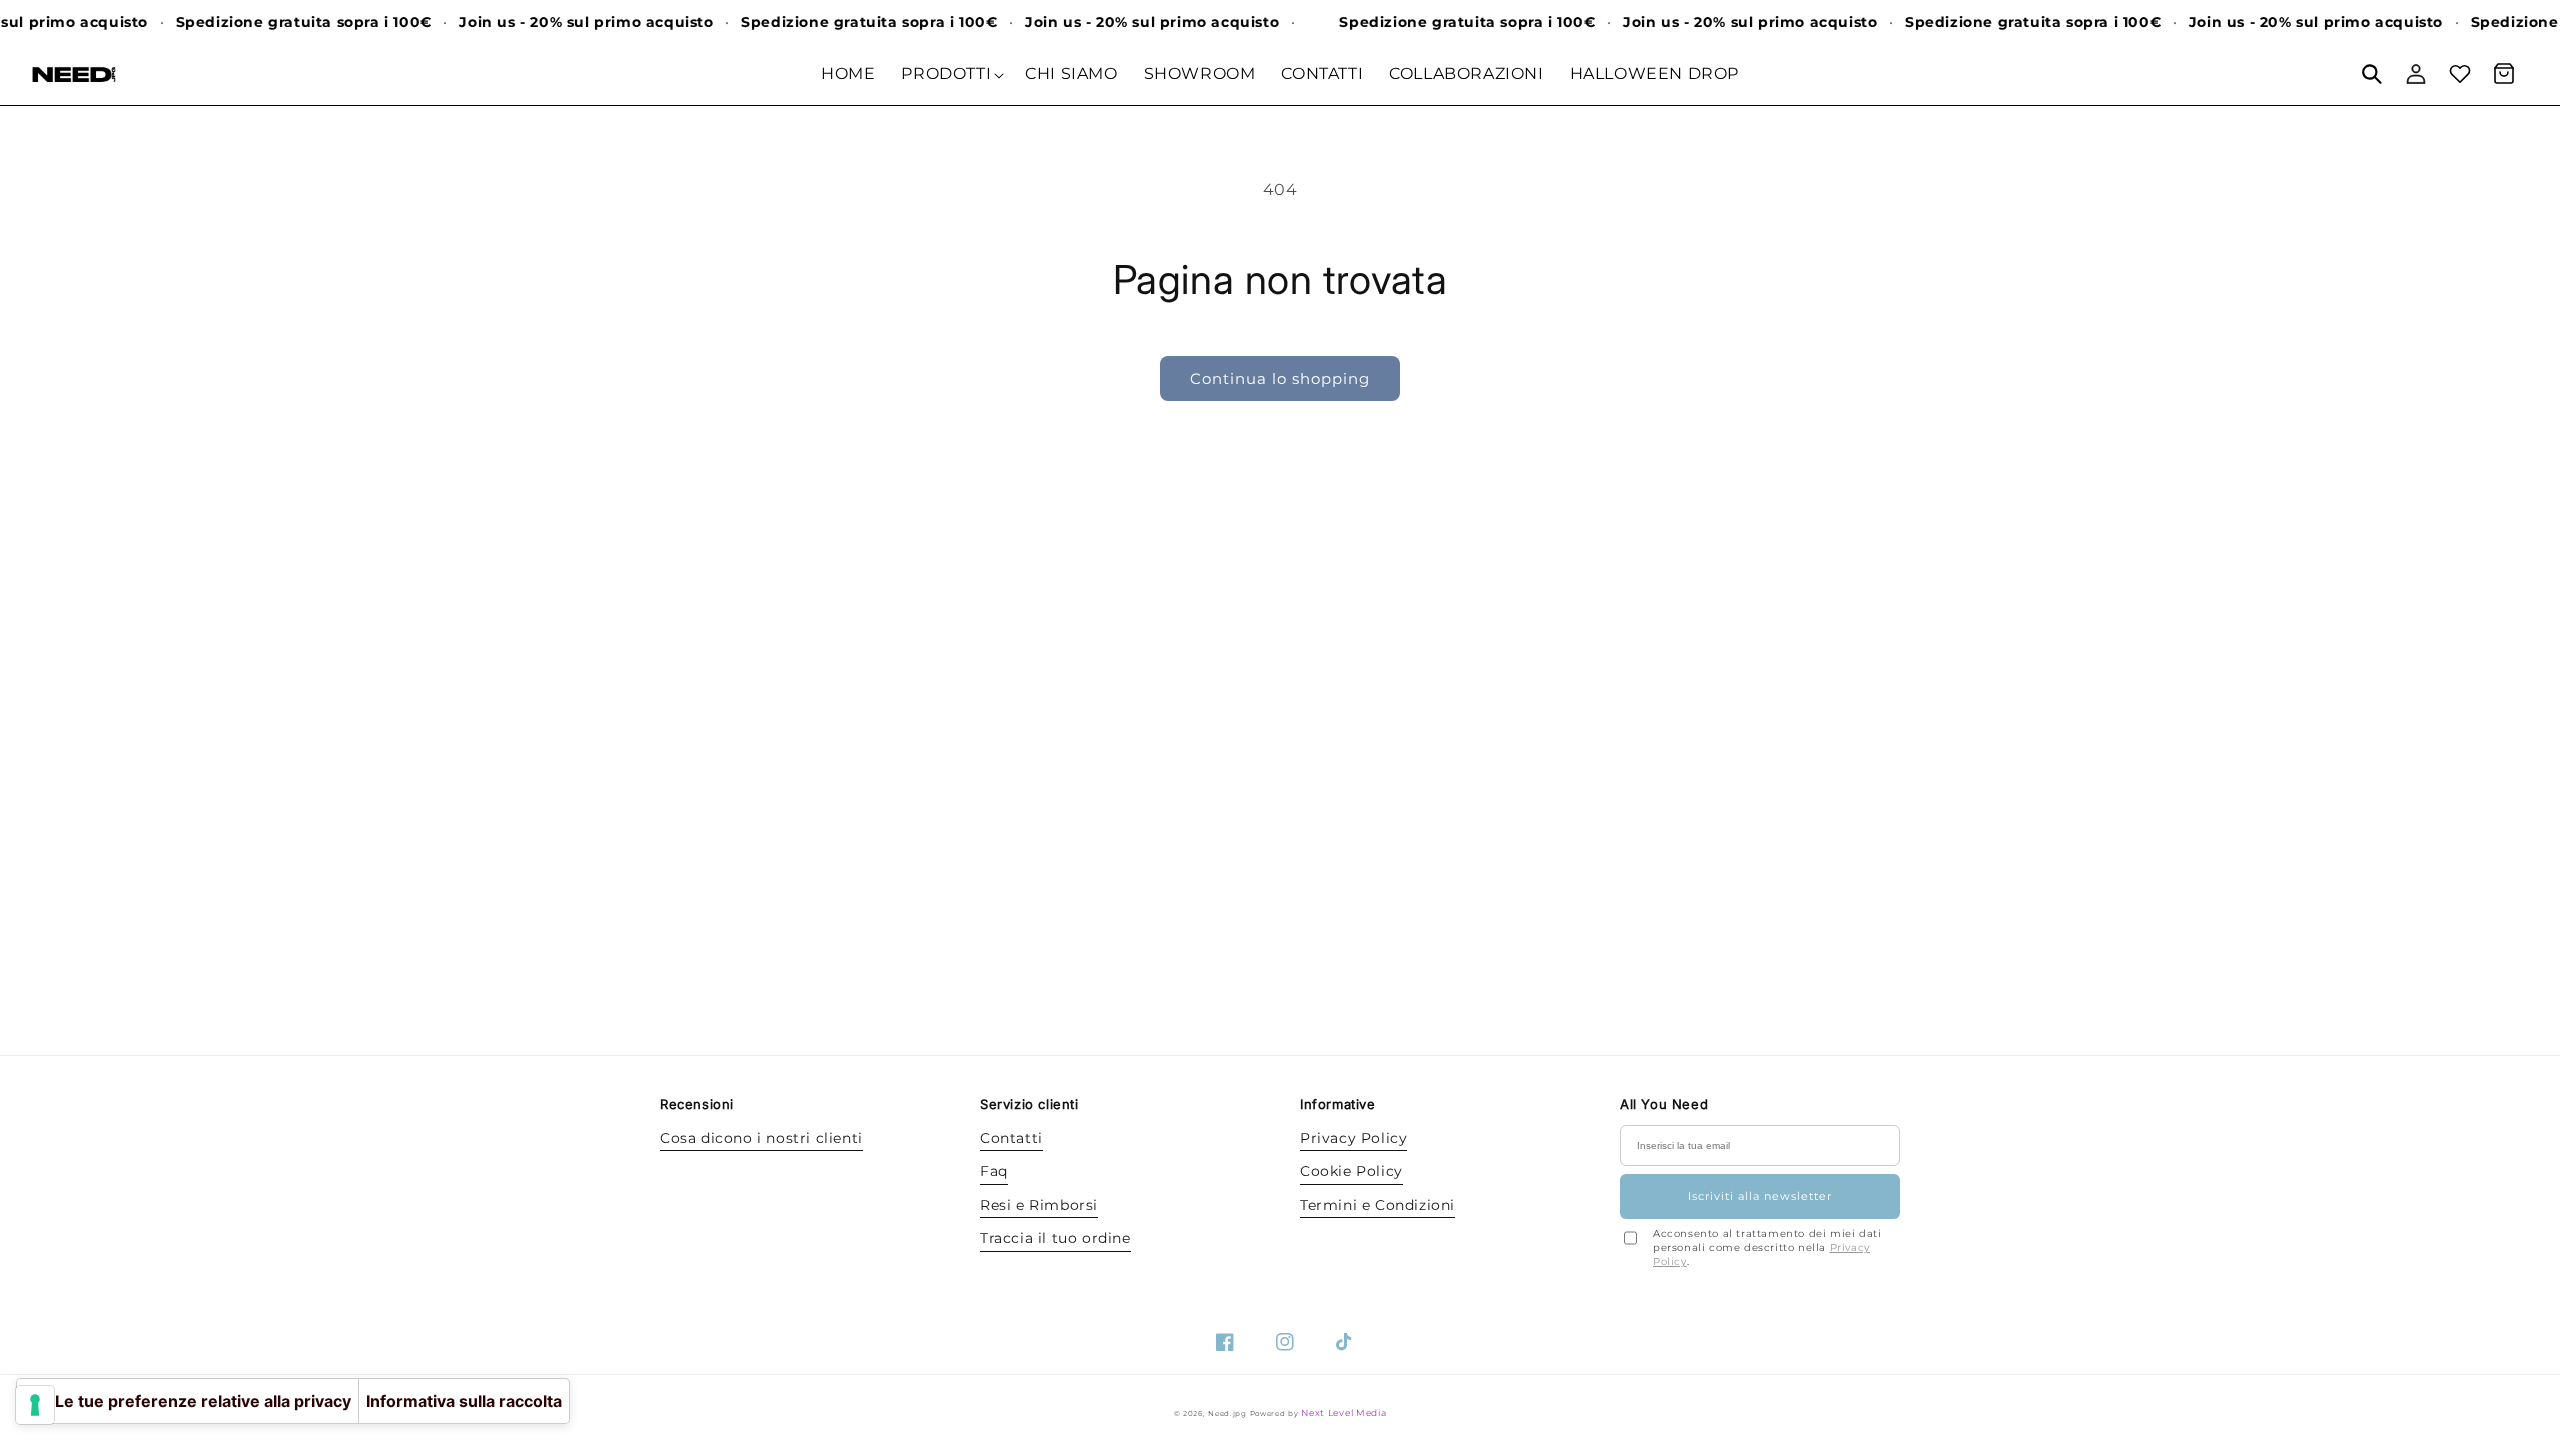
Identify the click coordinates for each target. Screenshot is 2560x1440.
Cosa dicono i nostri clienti (761, 1138)
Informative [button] (1332, 1104)
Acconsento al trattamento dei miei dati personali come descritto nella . (1767, 1248)
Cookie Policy (1351, 1171)
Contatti (1011, 1138)
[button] (2372, 74)
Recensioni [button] (692, 1104)
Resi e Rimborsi (1039, 1205)
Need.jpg (1227, 1413)
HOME (848, 73)
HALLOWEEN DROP (1654, 73)
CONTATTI (1322, 73)
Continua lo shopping (1280, 378)
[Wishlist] (2460, 74)
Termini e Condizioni (1377, 1205)
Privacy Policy (1353, 1138)
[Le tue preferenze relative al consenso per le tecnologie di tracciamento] (35, 1405)
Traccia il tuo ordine (1055, 1238)
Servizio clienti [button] (1012, 1104)
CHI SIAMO (1071, 73)
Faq (994, 1171)
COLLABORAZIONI (1466, 73)
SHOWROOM (1200, 73)
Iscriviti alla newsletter (1760, 1196)
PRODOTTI (946, 73)
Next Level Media (1343, 1412)
